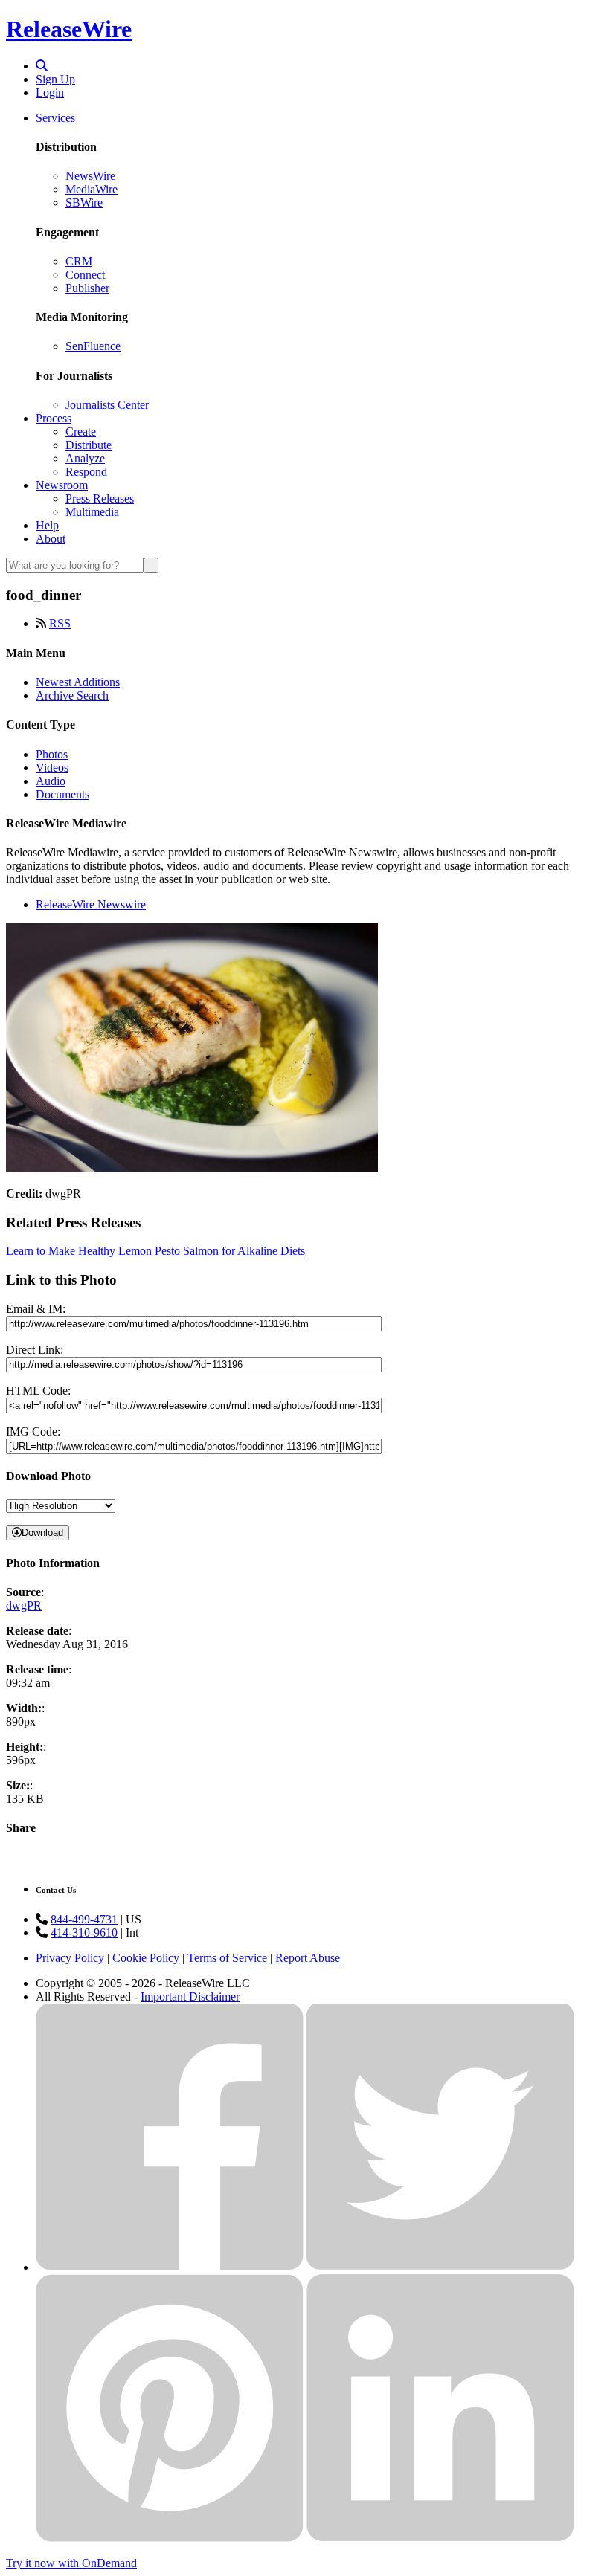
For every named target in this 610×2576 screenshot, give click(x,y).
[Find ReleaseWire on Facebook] (170, 2267)
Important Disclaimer (190, 1996)
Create (81, 432)
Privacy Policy (70, 1958)
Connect (85, 275)
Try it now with (71, 2563)
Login (50, 93)
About (51, 539)
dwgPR (24, 1605)
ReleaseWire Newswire (91, 904)
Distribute (89, 445)
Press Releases (100, 498)
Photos (52, 754)
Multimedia (92, 512)
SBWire (84, 203)
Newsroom (62, 485)
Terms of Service (227, 1958)
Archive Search (72, 695)
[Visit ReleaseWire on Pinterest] (170, 2538)
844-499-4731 (84, 1919)
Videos (52, 768)
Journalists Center (107, 405)
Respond (86, 472)
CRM (79, 261)
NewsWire (90, 176)
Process (54, 418)
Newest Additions (78, 682)
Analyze (85, 458)
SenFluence (93, 346)
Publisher (87, 288)
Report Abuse (308, 1958)
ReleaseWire (69, 29)
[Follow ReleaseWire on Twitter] (440, 2267)
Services (55, 118)
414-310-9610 (84, 1933)
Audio (51, 781)
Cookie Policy (146, 1958)
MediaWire (91, 189)
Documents (62, 794)
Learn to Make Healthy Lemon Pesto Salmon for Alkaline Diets (155, 1251)
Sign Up (55, 79)
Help (47, 525)
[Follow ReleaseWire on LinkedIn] (440, 2538)
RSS (60, 623)
